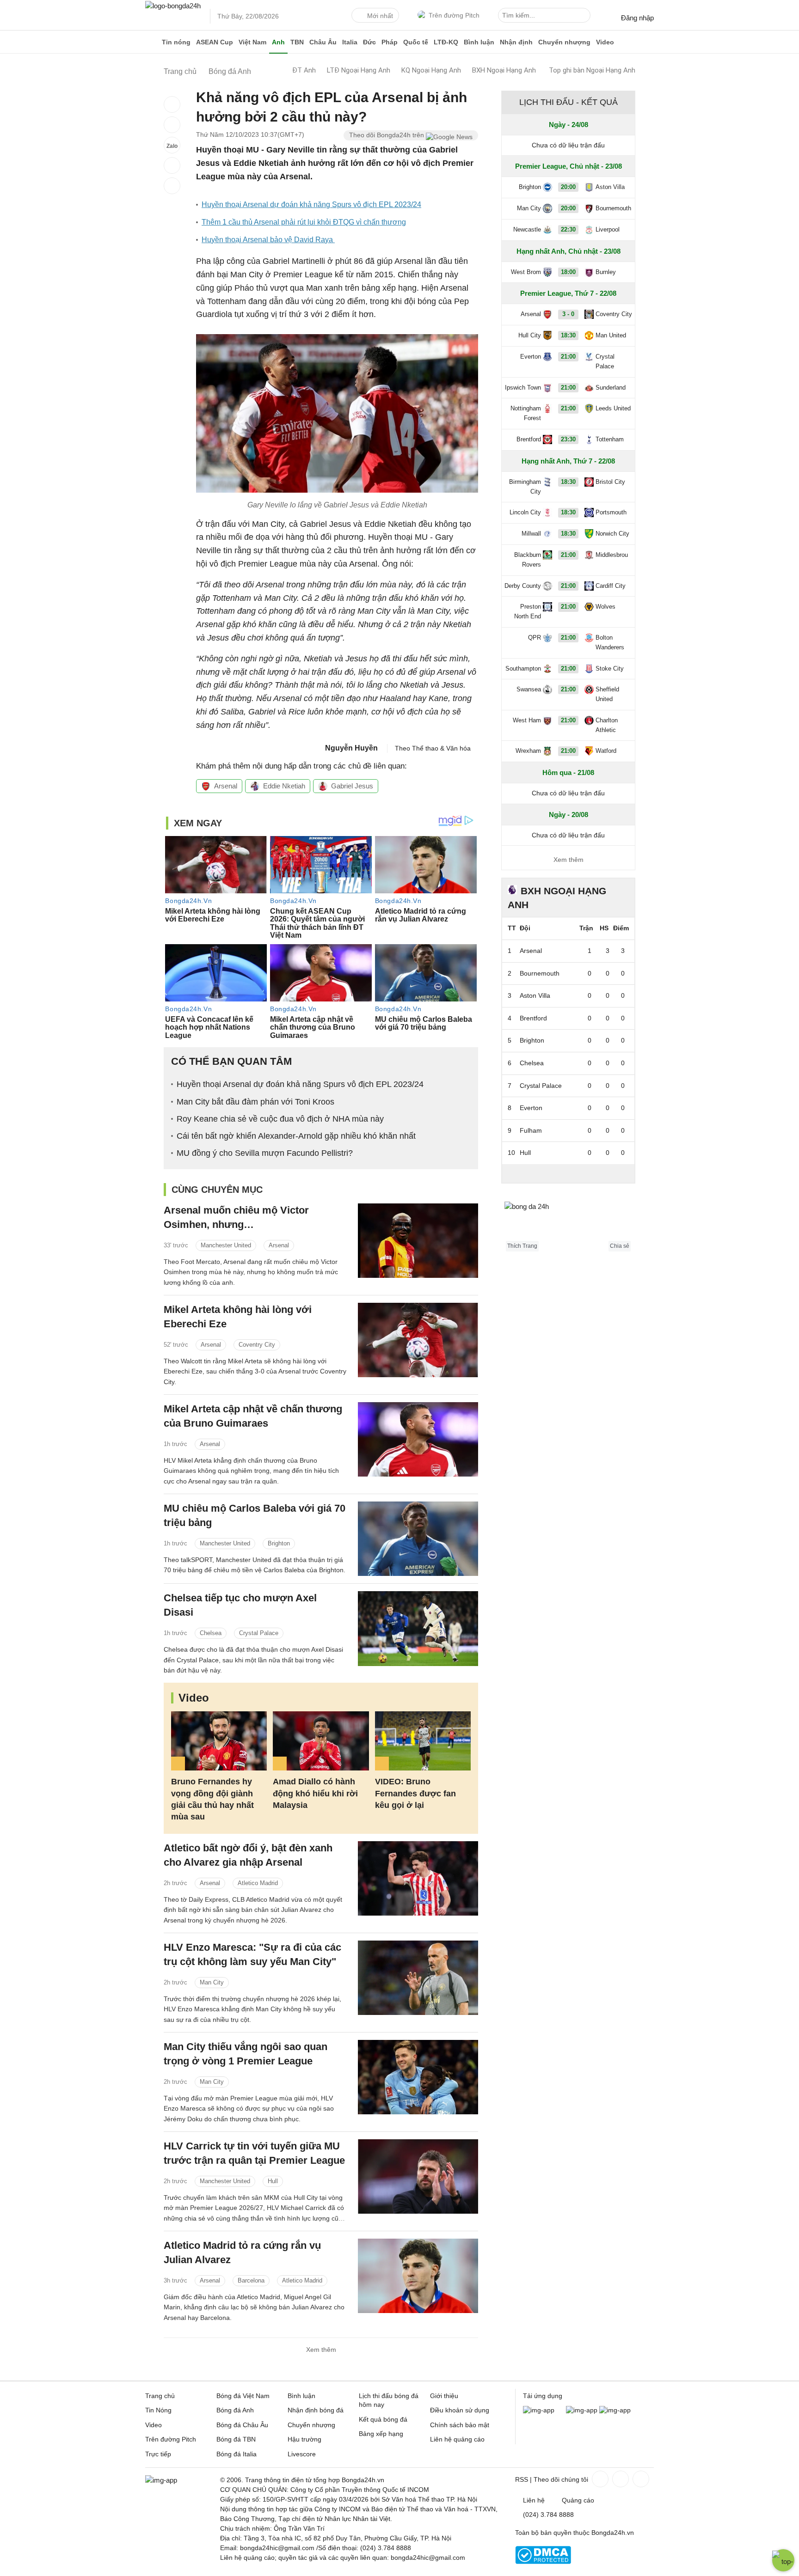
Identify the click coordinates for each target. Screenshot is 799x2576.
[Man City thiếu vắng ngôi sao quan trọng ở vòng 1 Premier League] (418, 2077)
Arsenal (226, 786)
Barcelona (251, 2280)
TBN (297, 42)
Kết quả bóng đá (383, 2419)
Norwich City (612, 534)
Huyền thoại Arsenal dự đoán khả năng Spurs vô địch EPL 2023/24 (311, 204)
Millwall (531, 534)
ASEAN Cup (215, 42)
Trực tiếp (158, 2454)
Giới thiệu (444, 2396)
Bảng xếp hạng (381, 2434)
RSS (522, 2479)
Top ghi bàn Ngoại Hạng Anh (592, 70)
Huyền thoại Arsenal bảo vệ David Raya (268, 240)
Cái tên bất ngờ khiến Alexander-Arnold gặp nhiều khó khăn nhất (296, 1136)
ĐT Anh (304, 70)
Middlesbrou (612, 555)
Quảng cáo (578, 2500)
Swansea (529, 689)
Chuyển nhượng (564, 42)
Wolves (605, 607)
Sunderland (611, 388)
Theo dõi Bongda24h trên (387, 135)
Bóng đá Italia (237, 2454)
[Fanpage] (599, 2479)
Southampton (523, 668)
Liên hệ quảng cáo (457, 2439)
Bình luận (479, 42)
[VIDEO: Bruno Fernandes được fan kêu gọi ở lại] (423, 1741)
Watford (606, 751)
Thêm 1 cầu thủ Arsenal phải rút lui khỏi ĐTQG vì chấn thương (304, 222)
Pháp (390, 42)
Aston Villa (610, 187)
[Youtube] (640, 2479)
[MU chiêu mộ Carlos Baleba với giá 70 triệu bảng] (418, 1539)
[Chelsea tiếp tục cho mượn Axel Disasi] (418, 1628)
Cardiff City (611, 586)
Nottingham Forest (526, 413)
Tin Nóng (158, 2410)
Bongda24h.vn (613, 2533)
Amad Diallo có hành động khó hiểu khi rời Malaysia (315, 1793)
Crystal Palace (259, 1633)
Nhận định (516, 42)
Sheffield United (607, 694)
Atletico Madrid (258, 1883)
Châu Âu (323, 42)
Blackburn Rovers (528, 560)
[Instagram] (620, 2479)
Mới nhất (380, 16)
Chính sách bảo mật (460, 2425)
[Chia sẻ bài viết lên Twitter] (172, 125)
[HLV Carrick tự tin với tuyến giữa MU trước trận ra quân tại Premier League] (418, 2176)
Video (605, 42)
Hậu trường (304, 2439)
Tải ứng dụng (543, 2396)
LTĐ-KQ (446, 42)
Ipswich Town (523, 388)
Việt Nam (252, 42)
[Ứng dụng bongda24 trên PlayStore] (582, 2410)
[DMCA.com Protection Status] (543, 2562)
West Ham (527, 720)
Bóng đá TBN (236, 2439)
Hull (273, 2181)
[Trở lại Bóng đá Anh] (172, 186)
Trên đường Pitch (454, 15)
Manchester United (226, 1245)
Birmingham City (525, 487)
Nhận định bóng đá (316, 2410)
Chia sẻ (620, 1246)
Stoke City (610, 668)
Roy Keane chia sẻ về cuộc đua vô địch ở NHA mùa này (280, 1119)
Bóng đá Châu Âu (242, 2425)
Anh (278, 42)
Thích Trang (522, 1246)
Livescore (302, 2454)
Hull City (530, 335)
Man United (611, 335)
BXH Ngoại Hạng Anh (504, 70)
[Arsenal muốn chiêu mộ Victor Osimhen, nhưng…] (418, 1241)
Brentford (529, 439)
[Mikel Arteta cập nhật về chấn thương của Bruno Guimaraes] (418, 1439)
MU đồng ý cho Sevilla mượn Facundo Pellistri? (265, 1153)
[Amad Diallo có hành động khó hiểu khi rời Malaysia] (321, 1741)
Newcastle (527, 229)
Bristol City (610, 482)
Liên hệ (534, 2500)
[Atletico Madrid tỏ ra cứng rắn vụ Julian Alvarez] (418, 2276)
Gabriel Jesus (352, 786)
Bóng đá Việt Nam (243, 2396)
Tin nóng (176, 42)
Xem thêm (321, 2350)
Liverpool (608, 229)
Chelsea (211, 1633)
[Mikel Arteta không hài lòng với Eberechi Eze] (418, 1340)
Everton (531, 357)
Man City (212, 1982)
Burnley (606, 272)
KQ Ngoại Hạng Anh (431, 70)
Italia (350, 42)
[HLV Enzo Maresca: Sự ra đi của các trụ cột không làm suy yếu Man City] (418, 1978)
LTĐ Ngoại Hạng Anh (359, 70)
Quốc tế (416, 42)
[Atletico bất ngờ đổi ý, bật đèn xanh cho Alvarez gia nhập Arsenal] (418, 1878)
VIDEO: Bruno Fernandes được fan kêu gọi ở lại (415, 1793)
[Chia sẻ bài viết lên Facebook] (172, 104)
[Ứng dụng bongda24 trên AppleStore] (615, 2410)
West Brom (526, 272)
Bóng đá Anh (235, 2410)
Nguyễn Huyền (351, 748)
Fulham (531, 1130)
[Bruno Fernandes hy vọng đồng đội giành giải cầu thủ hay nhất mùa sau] (219, 1741)
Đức (369, 42)
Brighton (279, 1543)
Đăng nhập (637, 18)
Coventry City (257, 1345)
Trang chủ (160, 2396)
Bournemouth (613, 208)
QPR (535, 638)
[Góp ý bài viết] (172, 165)
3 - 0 (568, 314)
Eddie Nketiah (284, 786)
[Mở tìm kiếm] (585, 17)
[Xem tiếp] (568, 1173)
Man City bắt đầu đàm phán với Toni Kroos (255, 1102)
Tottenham (610, 439)
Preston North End (528, 611)
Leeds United (613, 408)
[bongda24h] (152, 42)
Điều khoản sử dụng (460, 2410)
